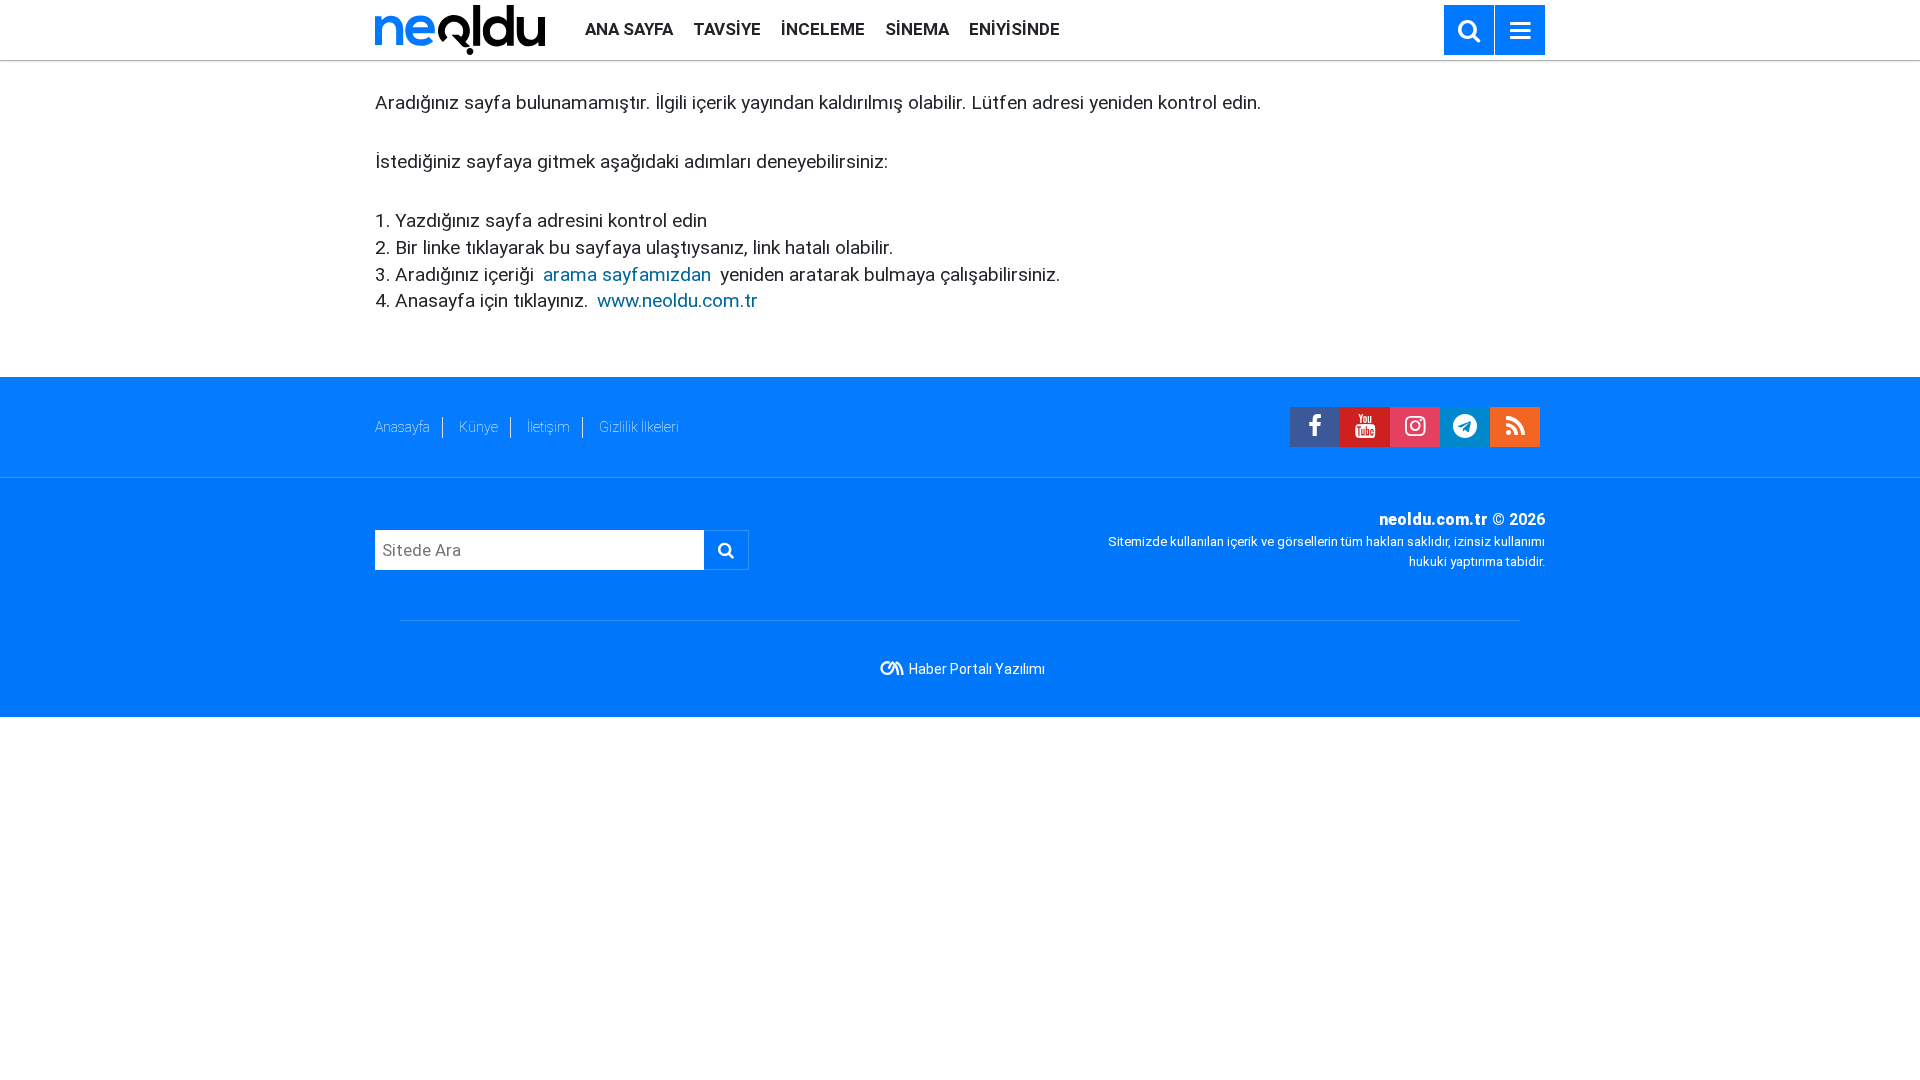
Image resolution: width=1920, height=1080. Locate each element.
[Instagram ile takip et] (1415, 427)
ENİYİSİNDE (1014, 29)
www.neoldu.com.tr (677, 300)
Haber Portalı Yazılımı (977, 669)
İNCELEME (823, 29)
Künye (478, 427)
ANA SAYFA (629, 29)
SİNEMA (917, 29)
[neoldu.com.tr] (460, 28)
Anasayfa (402, 427)
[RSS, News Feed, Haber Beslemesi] (1515, 427)
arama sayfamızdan (627, 274)
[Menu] (1520, 31)
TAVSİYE (727, 29)
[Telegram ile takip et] (1465, 427)
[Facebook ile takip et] (1315, 427)
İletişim (548, 427)
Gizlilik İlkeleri (639, 427)
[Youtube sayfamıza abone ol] (1365, 427)
